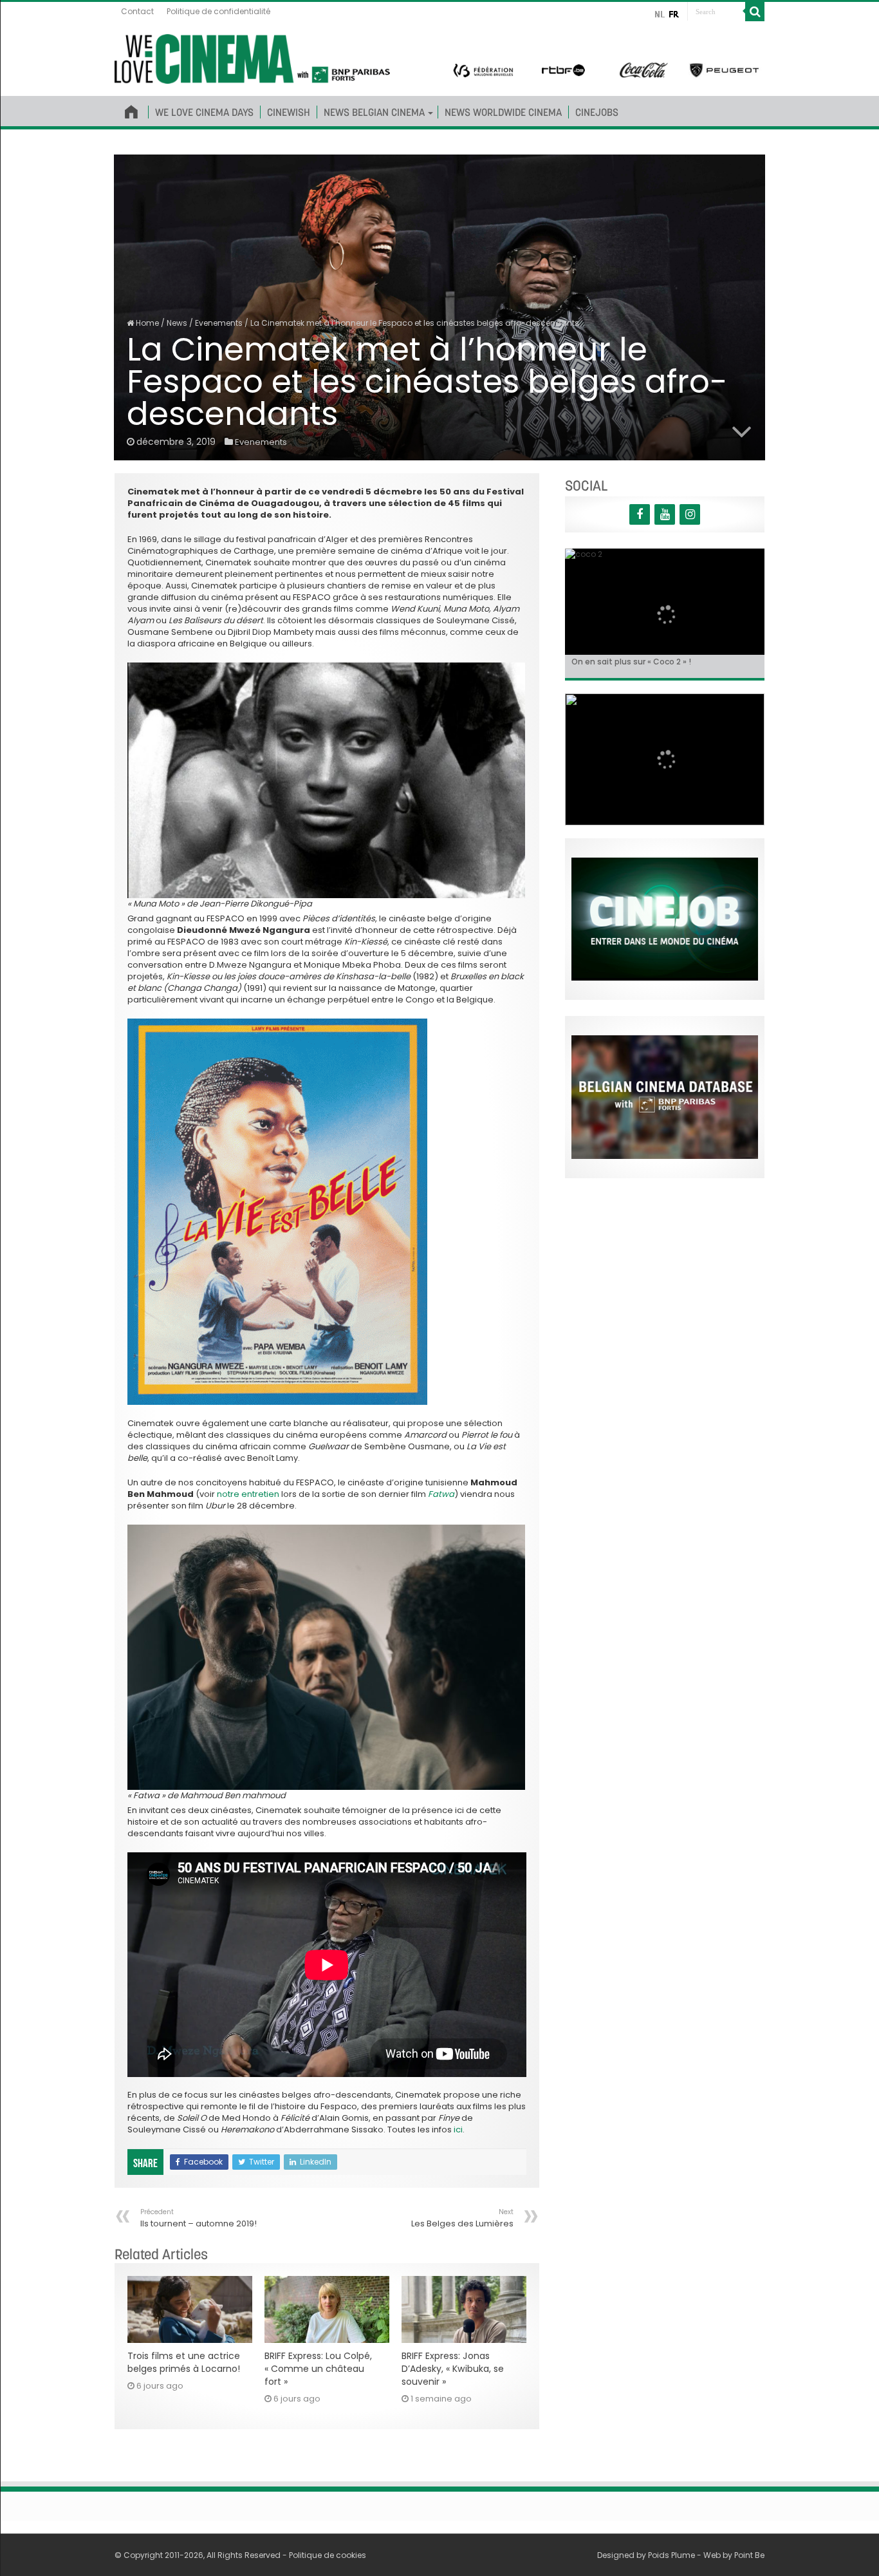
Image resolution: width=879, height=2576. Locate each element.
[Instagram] (690, 514)
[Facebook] (640, 514)
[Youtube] (665, 514)
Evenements (219, 323)
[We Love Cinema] (252, 57)
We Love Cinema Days (204, 112)
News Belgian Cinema (374, 112)
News (177, 323)
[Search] (755, 12)
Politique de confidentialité (218, 11)
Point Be (749, 2555)
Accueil (131, 109)
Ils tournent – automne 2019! (199, 2218)
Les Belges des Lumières (462, 2218)
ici (458, 2129)
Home (146, 323)
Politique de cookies (328, 2555)
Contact (137, 11)
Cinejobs (597, 112)
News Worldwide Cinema (503, 112)
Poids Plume (671, 2555)
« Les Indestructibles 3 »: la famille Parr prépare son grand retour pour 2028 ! (663, 666)
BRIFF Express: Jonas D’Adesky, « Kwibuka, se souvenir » (453, 2369)
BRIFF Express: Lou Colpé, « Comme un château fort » (318, 2369)
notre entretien (248, 1494)
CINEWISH (289, 112)
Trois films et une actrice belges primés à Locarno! (184, 2362)
